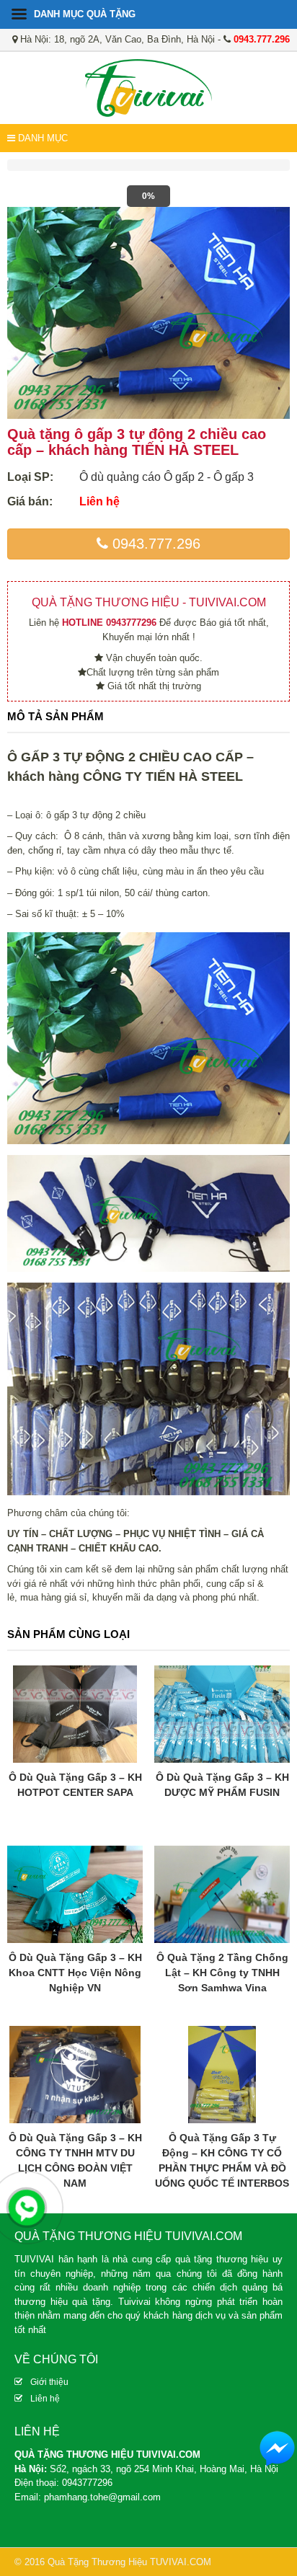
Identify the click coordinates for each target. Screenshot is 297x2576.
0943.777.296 (154, 544)
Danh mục (41, 138)
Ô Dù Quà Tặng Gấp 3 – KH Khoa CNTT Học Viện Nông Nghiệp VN (75, 1973)
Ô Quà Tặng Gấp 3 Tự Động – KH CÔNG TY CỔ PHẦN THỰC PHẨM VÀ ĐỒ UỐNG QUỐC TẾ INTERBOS (222, 2160)
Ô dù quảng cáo (120, 477)
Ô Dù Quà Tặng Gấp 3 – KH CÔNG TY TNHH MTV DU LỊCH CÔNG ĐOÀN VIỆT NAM (75, 2160)
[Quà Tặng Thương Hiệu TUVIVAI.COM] (148, 87)
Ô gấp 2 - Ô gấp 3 (209, 477)
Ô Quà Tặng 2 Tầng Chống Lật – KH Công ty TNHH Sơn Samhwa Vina (222, 1973)
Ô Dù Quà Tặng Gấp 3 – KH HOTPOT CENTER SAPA (75, 1785)
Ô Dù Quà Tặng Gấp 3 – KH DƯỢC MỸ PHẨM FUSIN (222, 1785)
